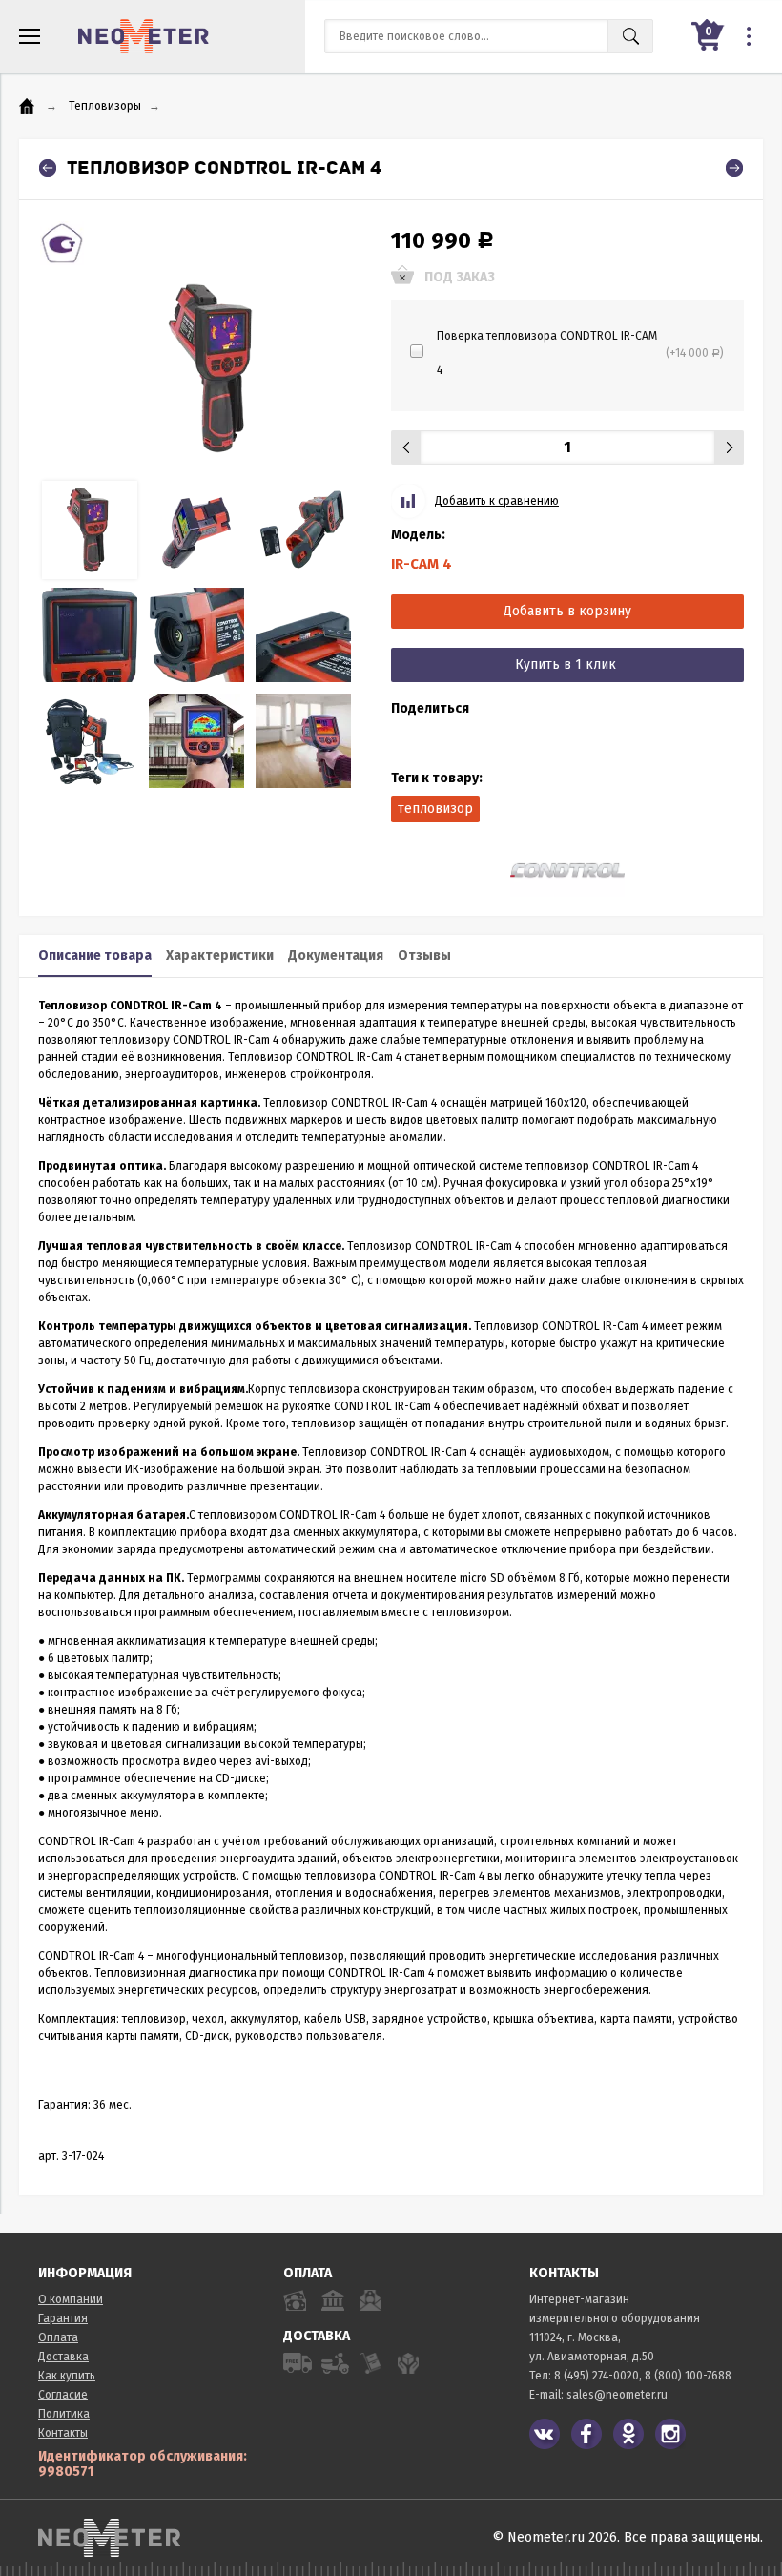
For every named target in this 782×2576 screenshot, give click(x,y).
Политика (64, 2414)
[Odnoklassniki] (628, 2434)
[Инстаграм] (670, 2434)
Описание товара (95, 956)
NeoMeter (144, 36)
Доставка (63, 2357)
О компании (71, 2299)
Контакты (63, 2433)
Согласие (63, 2395)
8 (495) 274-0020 (597, 2376)
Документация (336, 956)
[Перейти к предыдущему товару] (48, 168)
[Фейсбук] (586, 2434)
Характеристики (220, 956)
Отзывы (424, 956)
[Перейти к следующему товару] (734, 168)
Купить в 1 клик (566, 665)
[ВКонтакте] (545, 2434)
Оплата (58, 2337)
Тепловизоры (105, 106)
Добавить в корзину (567, 611)
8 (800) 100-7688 (688, 2376)
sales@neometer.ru (617, 2395)
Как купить (67, 2376)
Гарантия (63, 2318)
